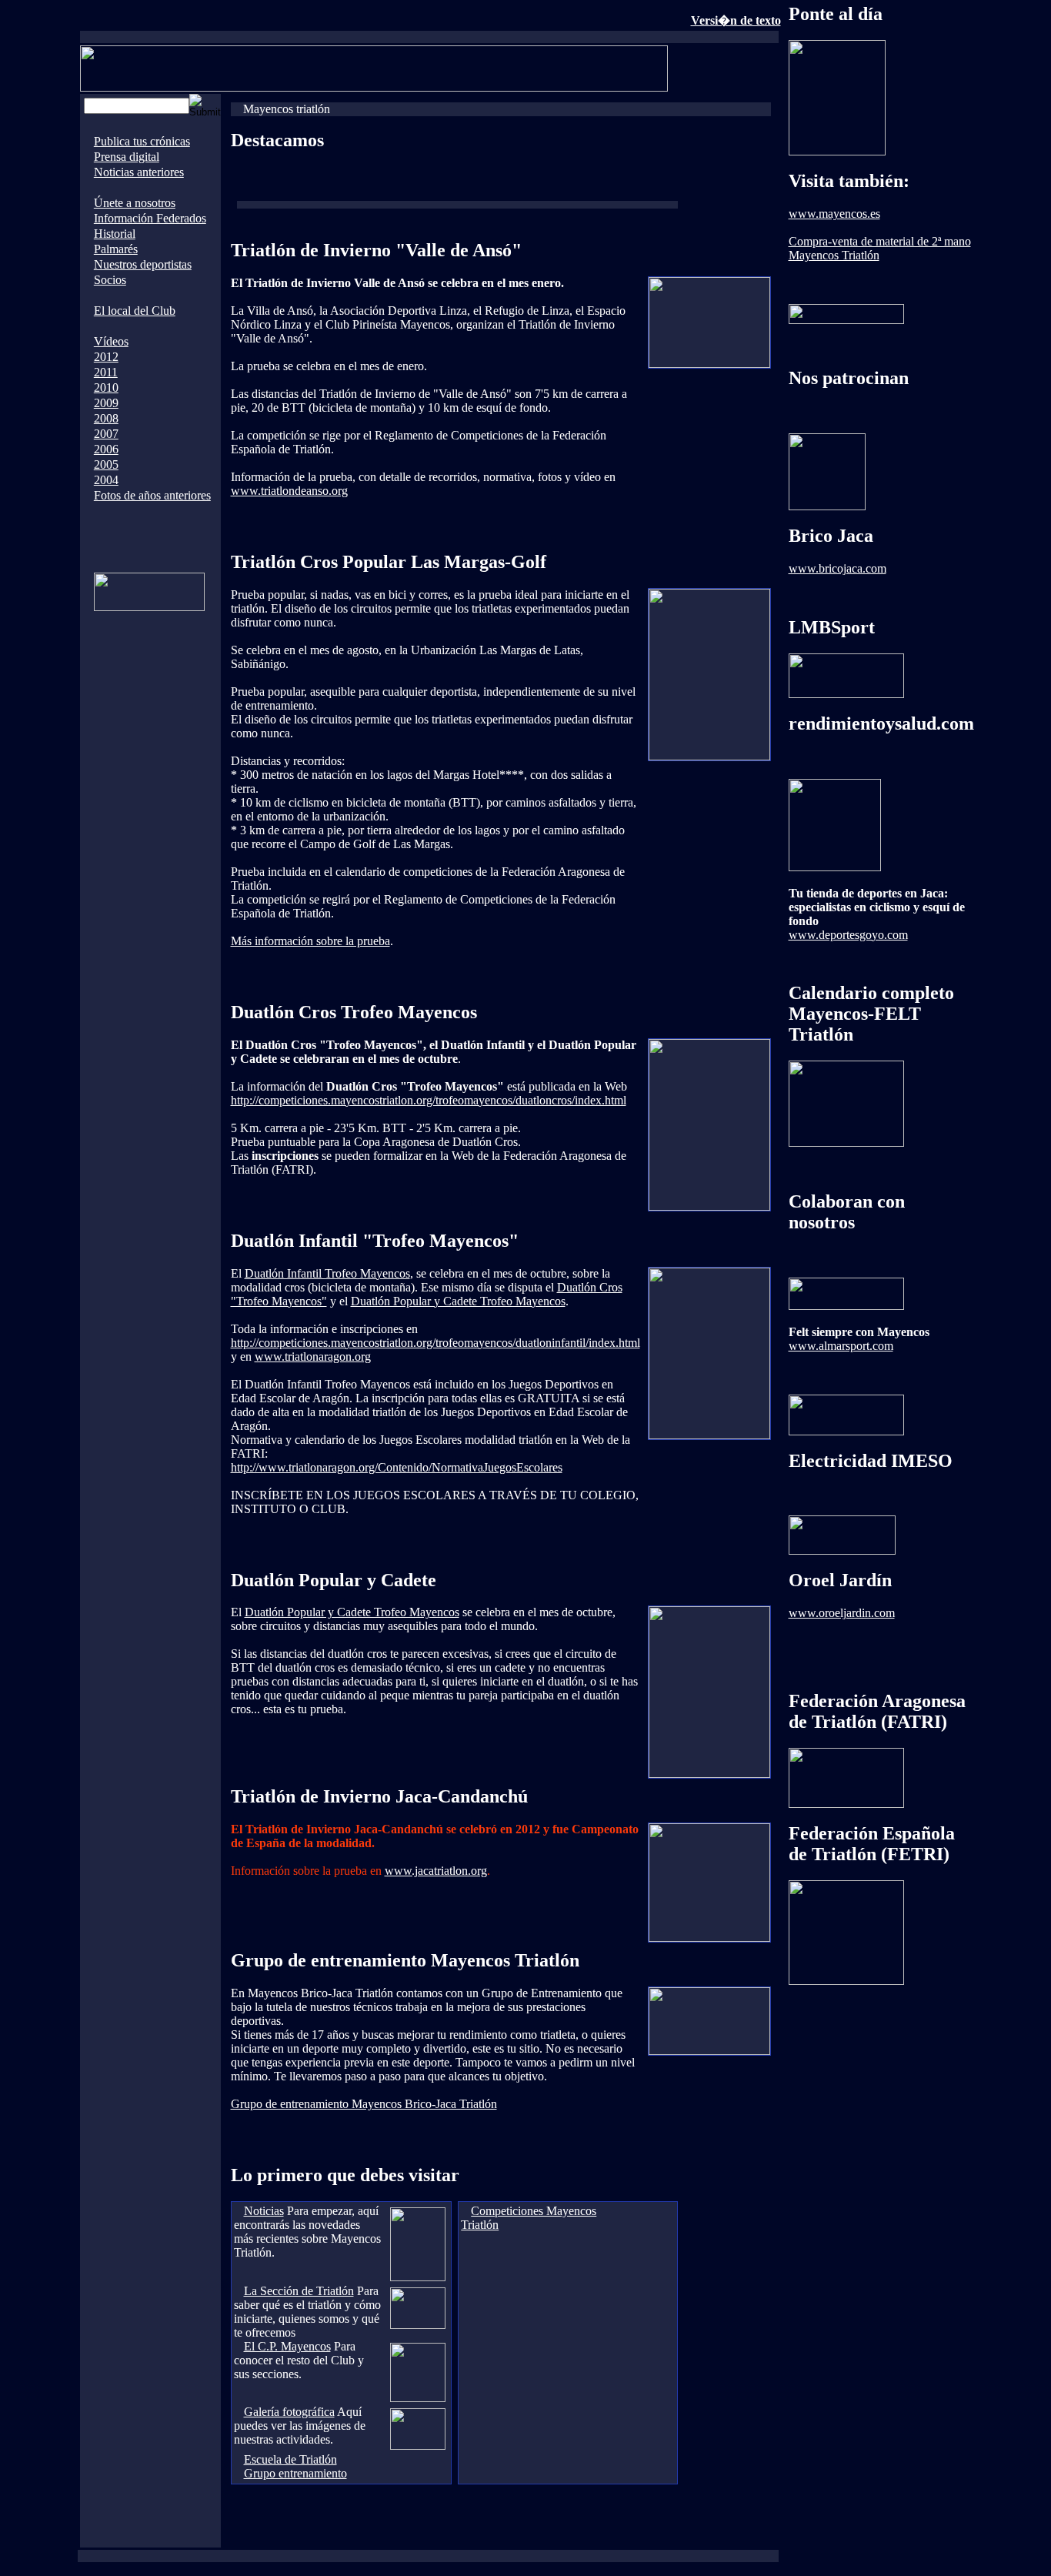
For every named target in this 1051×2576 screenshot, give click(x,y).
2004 (106, 480)
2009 (106, 403)
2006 (106, 449)
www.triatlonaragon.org (313, 1356)
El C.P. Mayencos (287, 2346)
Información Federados (150, 218)
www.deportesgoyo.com (848, 935)
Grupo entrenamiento (295, 2473)
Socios (110, 280)
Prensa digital (127, 157)
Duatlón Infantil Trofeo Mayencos (327, 1273)
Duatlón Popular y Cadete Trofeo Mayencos (458, 1301)
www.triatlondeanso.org (289, 491)
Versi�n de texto (736, 20)
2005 (106, 464)
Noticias (264, 2211)
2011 (106, 372)
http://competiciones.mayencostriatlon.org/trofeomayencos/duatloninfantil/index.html (435, 1343)
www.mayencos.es (834, 214)
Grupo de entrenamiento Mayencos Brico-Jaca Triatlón (364, 2104)
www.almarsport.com (841, 1346)
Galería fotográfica (289, 2412)
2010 (106, 388)
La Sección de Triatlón (299, 2291)
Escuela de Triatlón (290, 2459)
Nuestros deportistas (143, 264)
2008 (106, 418)
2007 (106, 434)
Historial (115, 234)
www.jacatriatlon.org (436, 1871)
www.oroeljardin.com (842, 1613)
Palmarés (116, 249)
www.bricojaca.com (837, 568)
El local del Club (135, 311)
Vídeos (111, 341)
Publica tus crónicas (142, 141)
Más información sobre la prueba (310, 941)
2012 (106, 357)
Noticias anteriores (139, 172)
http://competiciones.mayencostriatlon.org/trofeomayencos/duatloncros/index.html (429, 1100)
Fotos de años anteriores (152, 495)
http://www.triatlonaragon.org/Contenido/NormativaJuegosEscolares (397, 1467)
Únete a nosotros (135, 203)
